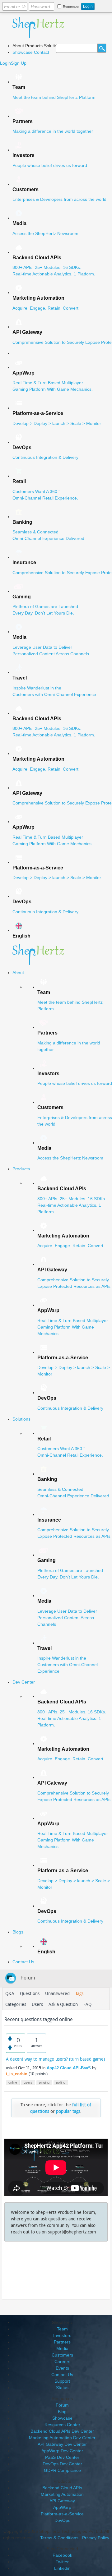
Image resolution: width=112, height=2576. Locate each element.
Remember (71, 7)
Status (62, 2388)
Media (62, 2348)
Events (62, 2368)
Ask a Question (63, 2004)
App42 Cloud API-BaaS (69, 2068)
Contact (42, 52)
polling (61, 2082)
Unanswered (57, 1993)
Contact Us (62, 2375)
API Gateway (62, 2501)
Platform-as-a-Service (62, 2514)
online (13, 2082)
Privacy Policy (96, 2538)
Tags (79, 1993)
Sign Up (19, 63)
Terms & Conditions (59, 2538)
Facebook (62, 2555)
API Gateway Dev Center (62, 2444)
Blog (62, 2412)
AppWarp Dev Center (62, 2451)
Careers (62, 2362)
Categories (16, 2004)
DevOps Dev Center (62, 2464)
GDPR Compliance (62, 2470)
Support (62, 2381)
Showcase (23, 52)
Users (37, 2004)
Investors (62, 2335)
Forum (28, 1978)
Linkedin (62, 2568)
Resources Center (62, 2425)
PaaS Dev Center (62, 2457)
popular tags (68, 2111)
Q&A (10, 1993)
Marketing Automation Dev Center (62, 2438)
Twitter (62, 2562)
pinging (44, 2082)
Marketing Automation (62, 2494)
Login (5, 63)
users (28, 2082)
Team (62, 2329)
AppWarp (62, 2507)
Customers (62, 2355)
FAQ (87, 2004)
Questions (30, 1993)
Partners (62, 2342)
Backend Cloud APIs (62, 2488)
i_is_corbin (17, 2074)
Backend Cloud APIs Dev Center (62, 2431)
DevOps (62, 2520)
